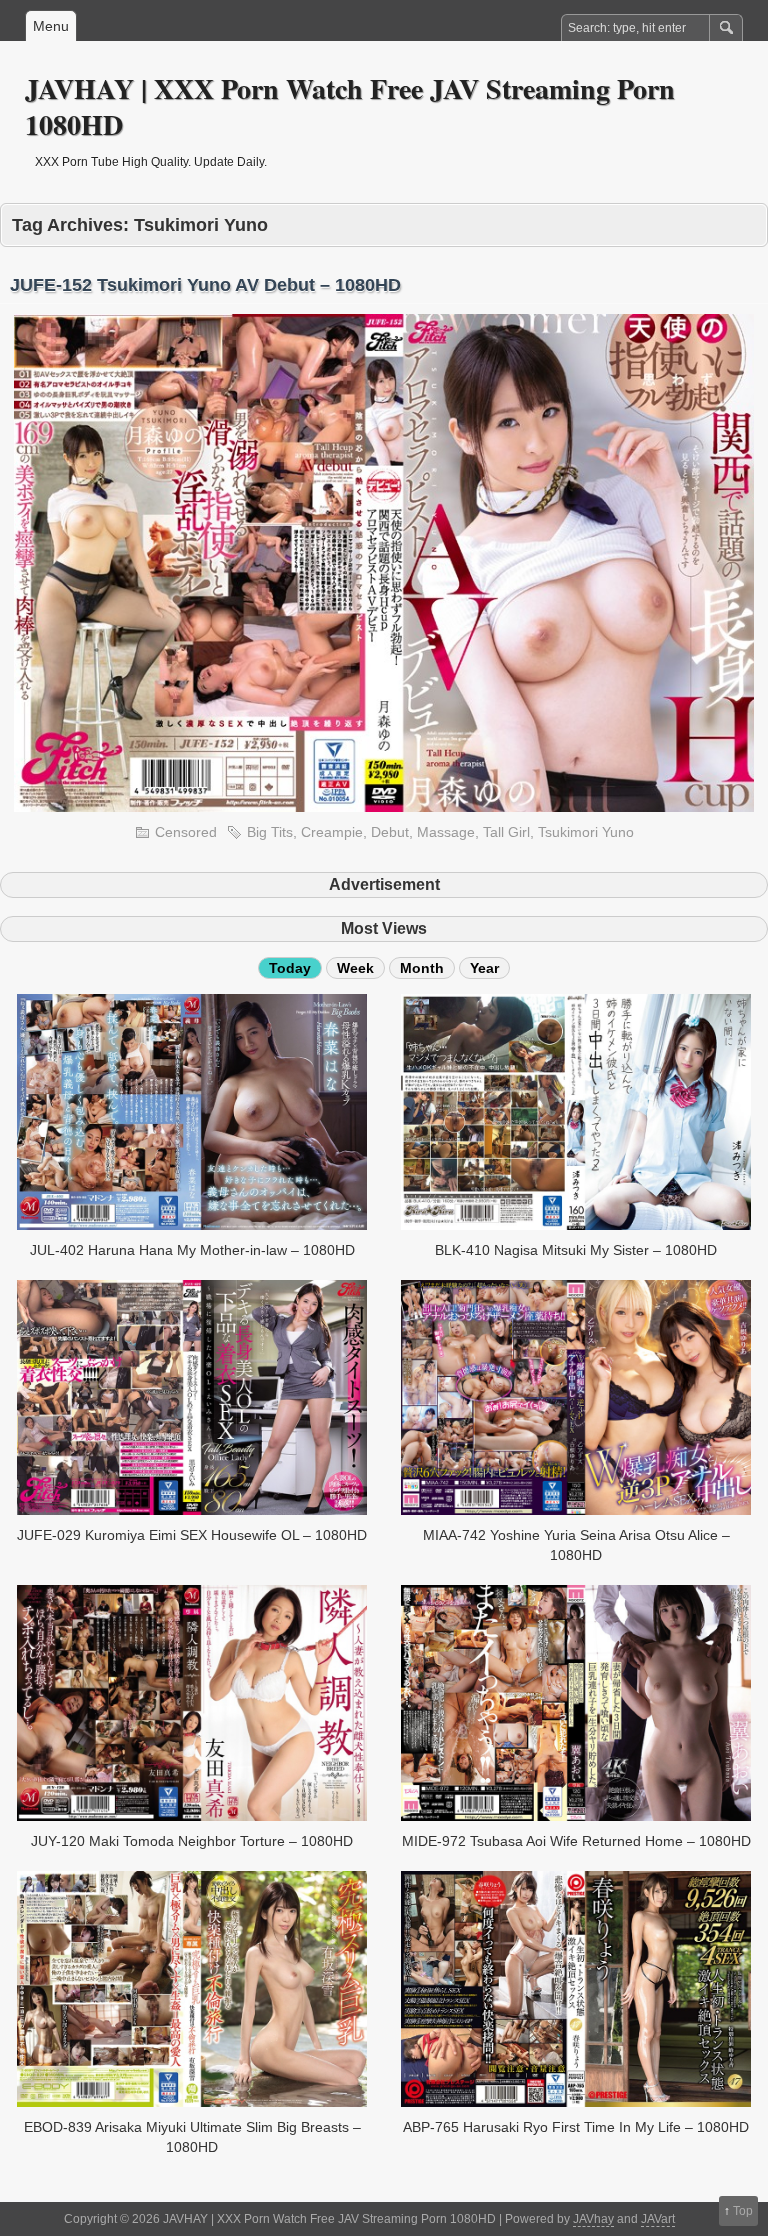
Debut (390, 832)
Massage (446, 832)
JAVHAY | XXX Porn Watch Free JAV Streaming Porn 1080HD (350, 106)
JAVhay (593, 2219)
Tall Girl (506, 832)
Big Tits (270, 832)
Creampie (332, 832)
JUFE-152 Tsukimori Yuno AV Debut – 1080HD (205, 285)
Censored (186, 832)
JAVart (658, 2219)
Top (743, 2211)
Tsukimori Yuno (586, 832)
